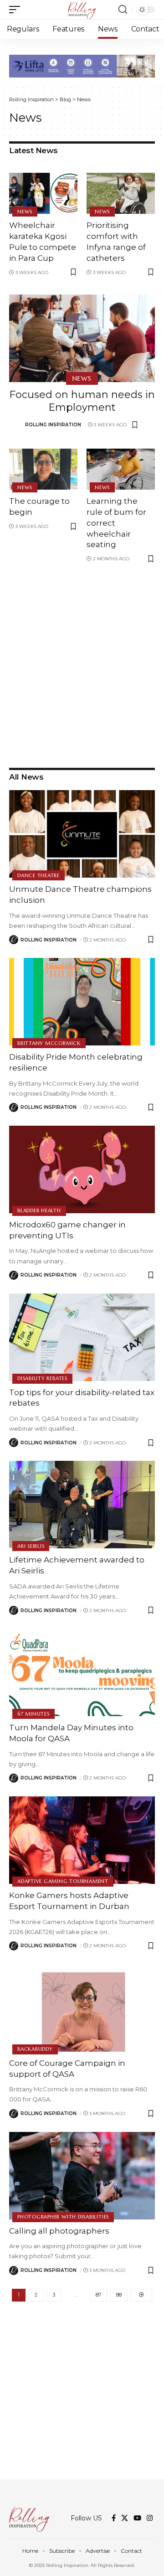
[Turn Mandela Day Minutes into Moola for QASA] (82, 1672)
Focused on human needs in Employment (82, 401)
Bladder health (39, 1210)
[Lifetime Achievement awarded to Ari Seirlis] (82, 1505)
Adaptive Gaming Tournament (63, 1881)
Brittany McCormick (49, 1043)
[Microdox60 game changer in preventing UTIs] (82, 1169)
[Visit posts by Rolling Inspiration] (14, 940)
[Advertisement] (82, 663)
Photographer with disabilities (63, 2217)
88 (119, 2295)
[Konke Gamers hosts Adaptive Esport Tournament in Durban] (82, 1840)
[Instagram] (150, 2518)
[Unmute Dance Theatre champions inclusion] (82, 834)
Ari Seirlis (31, 1546)
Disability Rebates (42, 1378)
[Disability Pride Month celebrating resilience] (82, 1002)
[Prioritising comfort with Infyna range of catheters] (121, 193)
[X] (125, 2518)
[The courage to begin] (43, 469)
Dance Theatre (38, 875)
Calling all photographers (59, 2231)
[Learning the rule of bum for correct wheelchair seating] (121, 469)
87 (98, 2295)
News (25, 212)
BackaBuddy (35, 2049)
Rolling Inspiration (53, 425)
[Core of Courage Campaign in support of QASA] (82, 2008)
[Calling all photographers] (82, 2176)
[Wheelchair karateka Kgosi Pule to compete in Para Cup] (43, 193)
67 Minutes (33, 1714)
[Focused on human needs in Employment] (82, 338)
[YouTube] (137, 2518)
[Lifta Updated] (82, 65)
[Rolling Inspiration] (82, 10)
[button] (17, 10)
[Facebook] (114, 2518)
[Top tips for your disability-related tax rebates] (82, 1337)
